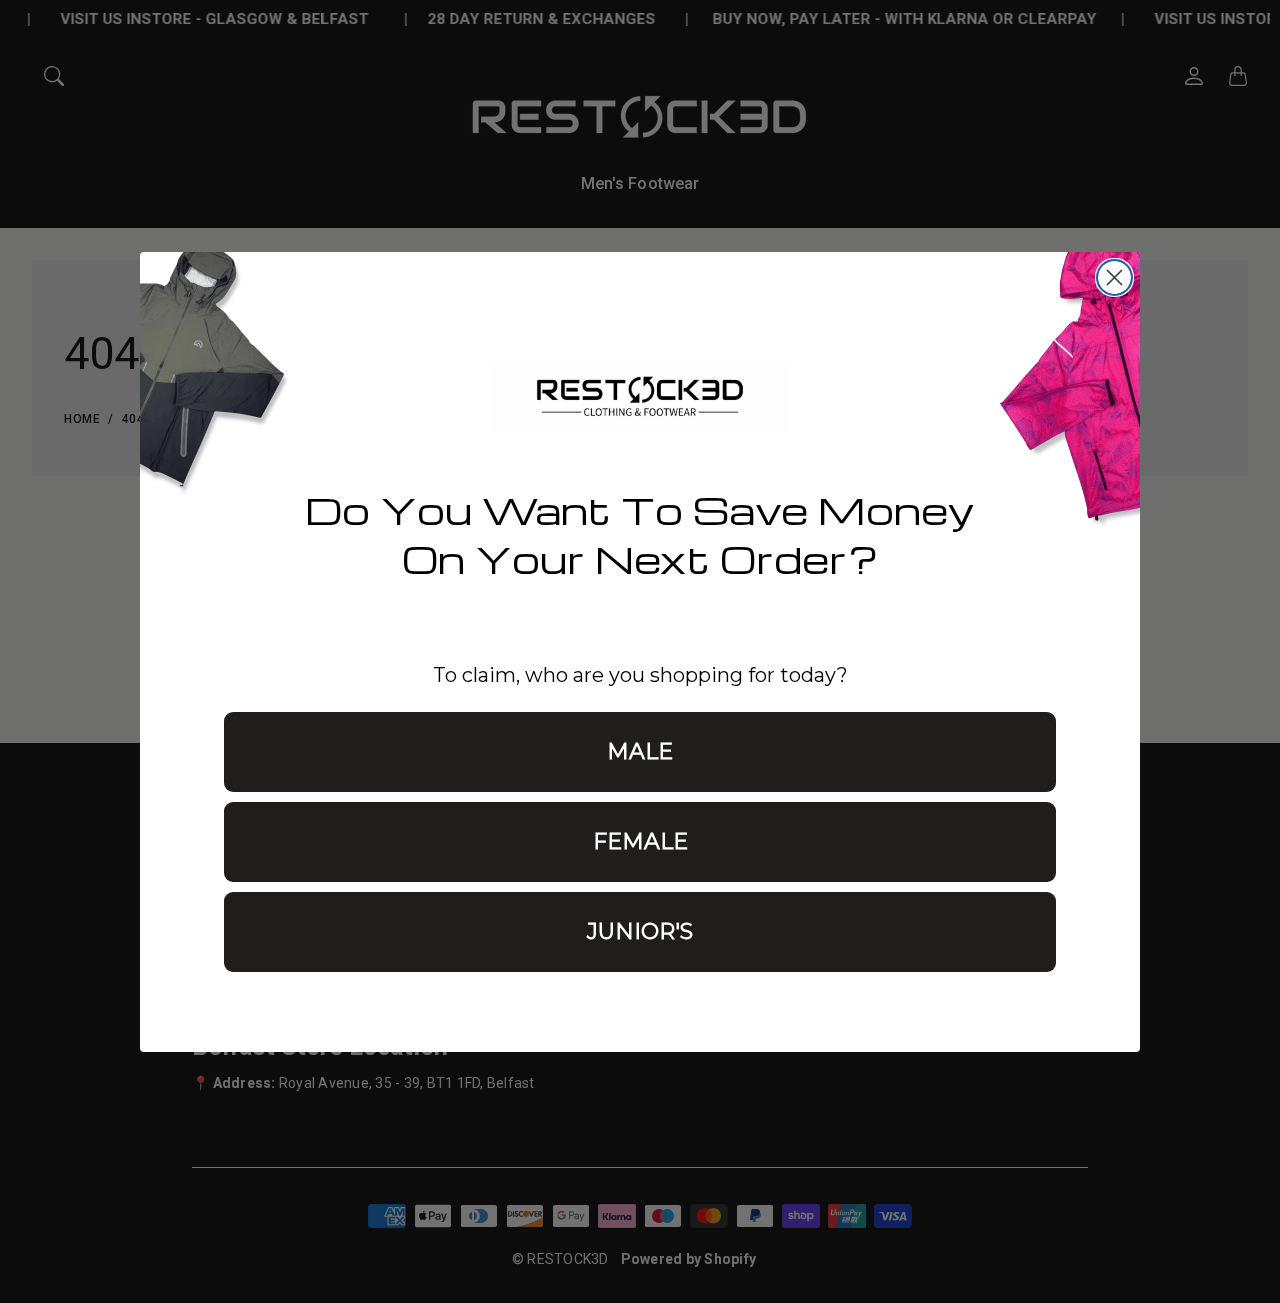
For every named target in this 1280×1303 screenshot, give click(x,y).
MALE (640, 751)
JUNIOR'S (640, 931)
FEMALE (640, 841)
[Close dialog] (1114, 277)
